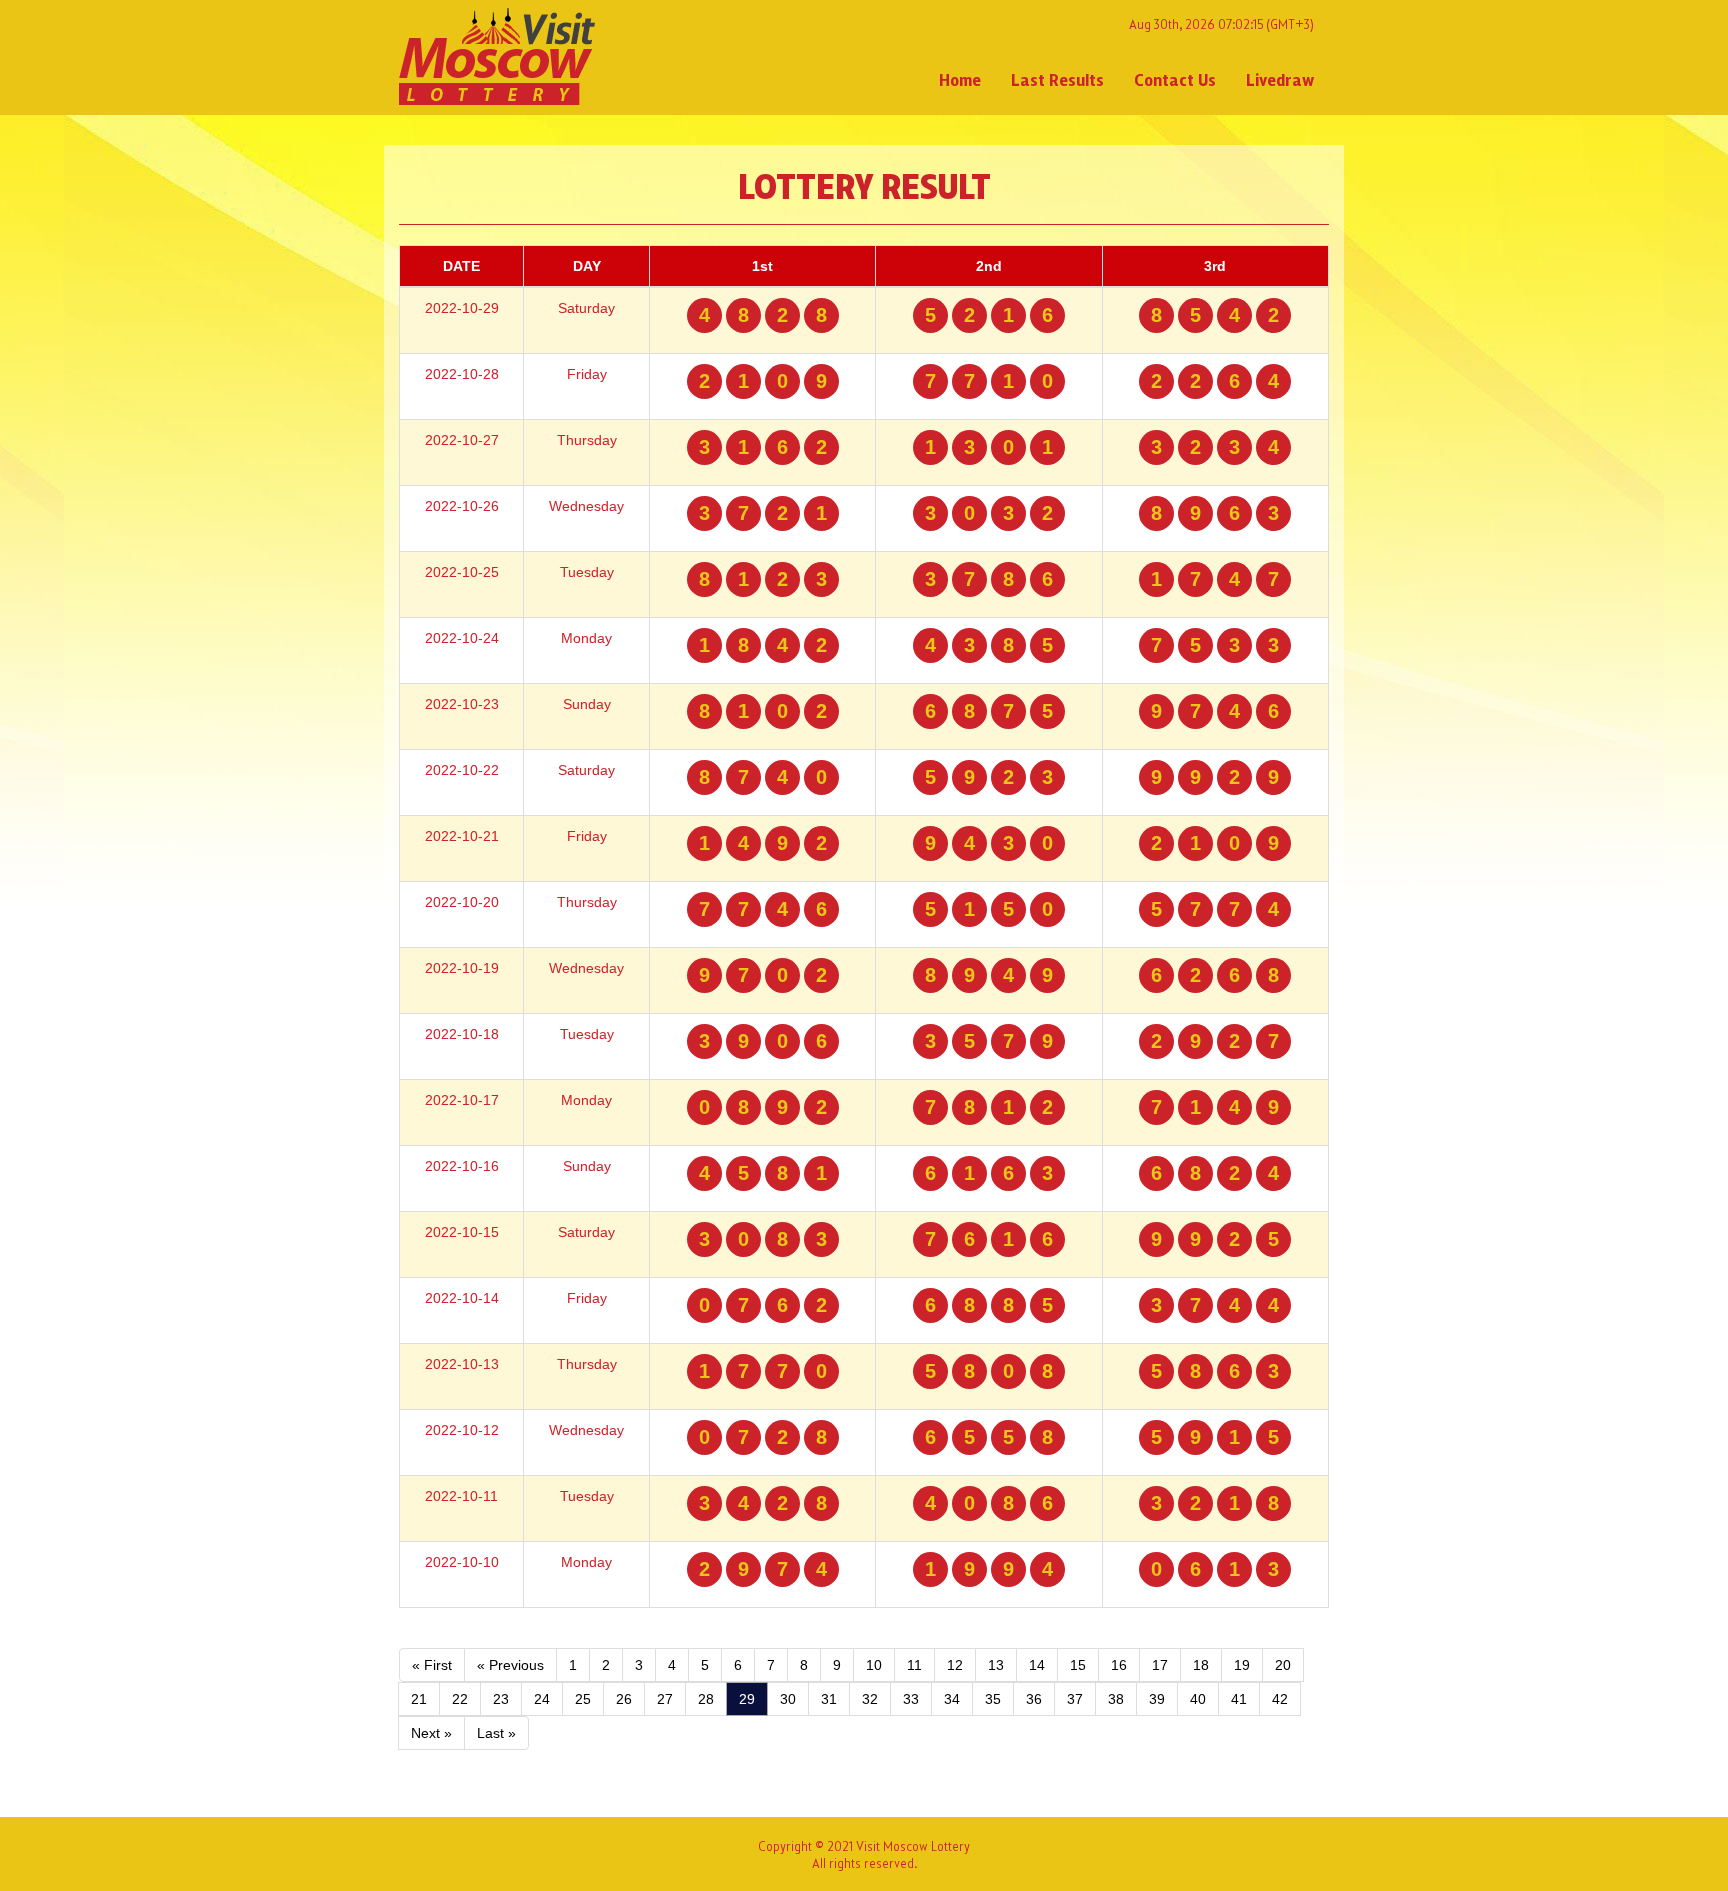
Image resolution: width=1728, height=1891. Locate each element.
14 (1037, 1665)
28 (706, 1699)
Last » (496, 1733)
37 (1075, 1699)
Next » (431, 1733)
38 (1116, 1699)
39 (1157, 1699)
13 (996, 1665)
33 (911, 1699)
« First (432, 1665)
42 (1280, 1699)
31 (829, 1699)
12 (955, 1665)
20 (1283, 1665)
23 (501, 1699)
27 (665, 1699)
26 (624, 1699)
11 (914, 1665)
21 (419, 1699)
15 (1078, 1665)
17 (1160, 1665)
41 (1239, 1699)
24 (542, 1699)
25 (583, 1699)
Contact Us (1175, 79)
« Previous (510, 1665)
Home (960, 79)
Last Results (1057, 79)
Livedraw (1280, 79)
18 (1201, 1665)
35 (993, 1699)
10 (874, 1665)
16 (1119, 1665)
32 (870, 1699)
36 (1034, 1699)
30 (788, 1699)
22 (460, 1699)
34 (952, 1699)
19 (1242, 1665)
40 (1198, 1699)
